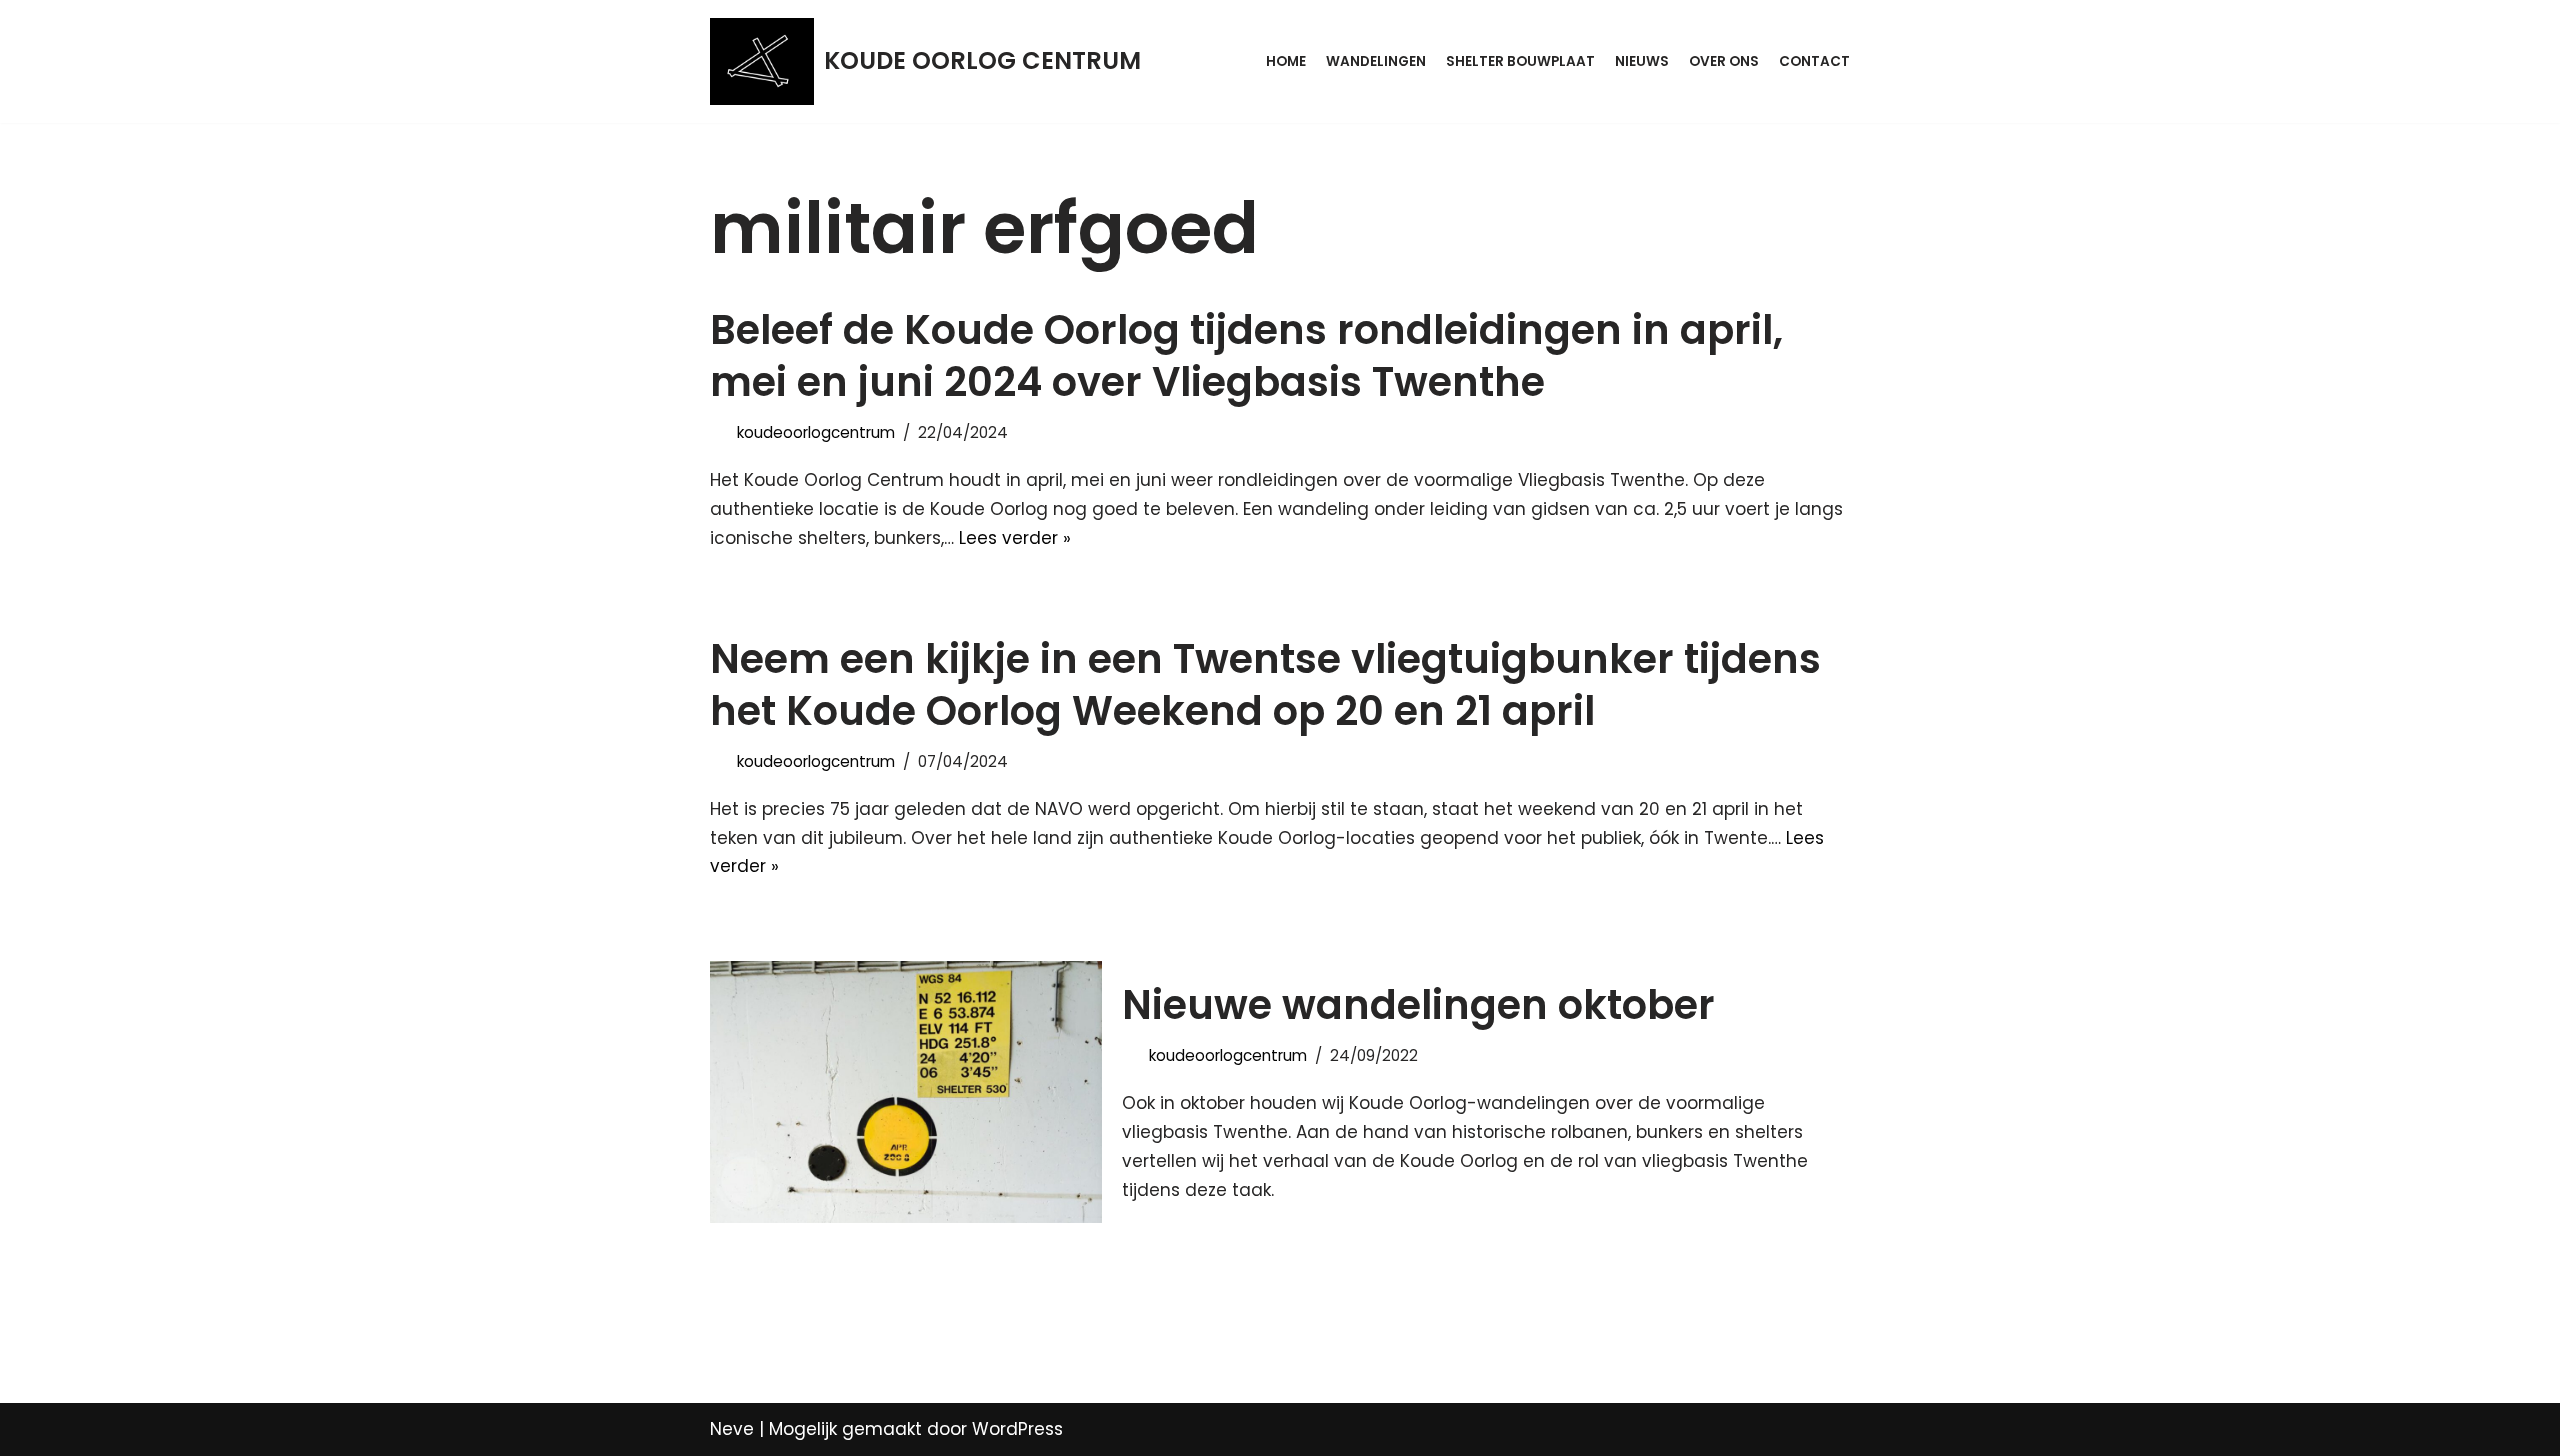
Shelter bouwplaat (1520, 61)
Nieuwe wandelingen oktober (1418, 1005)
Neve (732, 1429)
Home (1286, 61)
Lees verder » (1015, 538)
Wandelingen (1376, 61)
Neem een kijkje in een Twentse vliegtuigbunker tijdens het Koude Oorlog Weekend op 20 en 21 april (1265, 685)
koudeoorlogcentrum (816, 432)
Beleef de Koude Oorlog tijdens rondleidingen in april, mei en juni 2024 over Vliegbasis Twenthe (1246, 356)
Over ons (1724, 61)
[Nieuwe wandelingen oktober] (906, 1091)
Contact (1814, 61)
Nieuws (1642, 61)
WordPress (1017, 1429)
